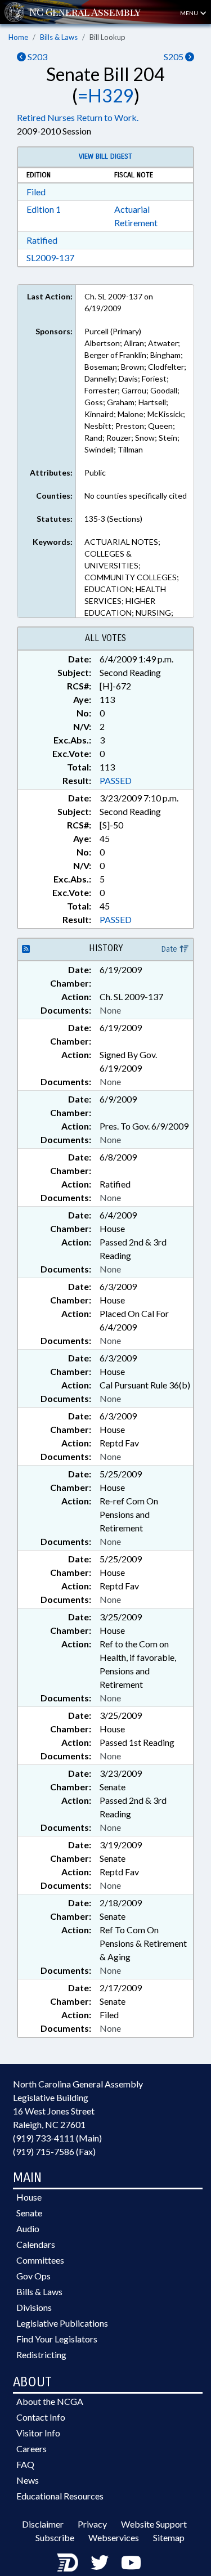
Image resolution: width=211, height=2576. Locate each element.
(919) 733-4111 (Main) (57, 2138)
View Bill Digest (105, 156)
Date (170, 949)
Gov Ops (33, 2276)
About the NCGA (50, 2401)
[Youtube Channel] (131, 2562)
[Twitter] (100, 2562)
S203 (37, 57)
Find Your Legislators (57, 2339)
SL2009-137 (50, 257)
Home (18, 37)
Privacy (92, 2524)
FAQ (25, 2464)
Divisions (34, 2307)
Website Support (154, 2524)
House (29, 2197)
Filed (36, 192)
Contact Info (41, 2417)
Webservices (114, 2537)
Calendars (36, 2244)
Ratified (42, 240)
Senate (29, 2213)
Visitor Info (38, 2433)
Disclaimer (43, 2524)
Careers (32, 2449)
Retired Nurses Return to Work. (78, 117)
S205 (174, 57)
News (28, 2480)
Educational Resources (60, 2496)
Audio (28, 2228)
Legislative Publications (62, 2323)
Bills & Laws (59, 37)
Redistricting (41, 2355)
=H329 (106, 95)
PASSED (116, 780)
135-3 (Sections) (113, 519)
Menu (190, 13)
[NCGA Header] (85, 12)
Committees (40, 2260)
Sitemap (169, 2537)
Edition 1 (44, 209)
